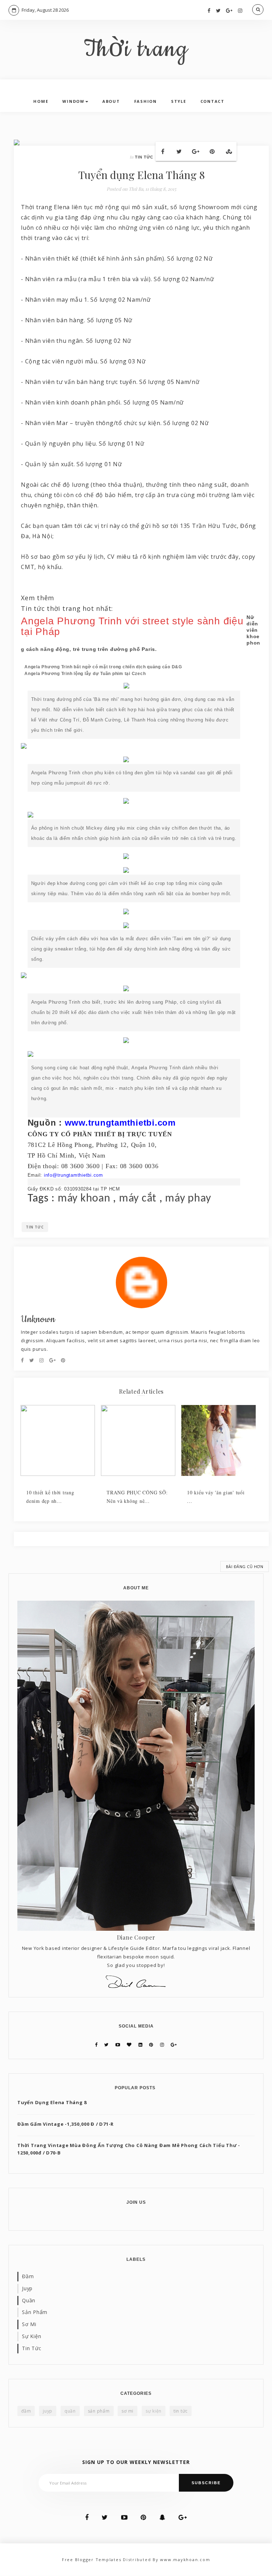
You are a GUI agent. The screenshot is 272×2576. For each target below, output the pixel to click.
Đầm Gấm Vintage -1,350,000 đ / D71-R (66, 2124)
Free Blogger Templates (92, 2560)
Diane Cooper (136, 1937)
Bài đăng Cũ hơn (245, 1566)
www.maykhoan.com (185, 2560)
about (111, 101)
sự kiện (32, 2336)
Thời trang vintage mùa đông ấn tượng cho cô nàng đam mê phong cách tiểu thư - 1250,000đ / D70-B (129, 2149)
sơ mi (29, 2324)
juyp (27, 2288)
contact (212, 101)
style (179, 101)
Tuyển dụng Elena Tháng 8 (52, 2102)
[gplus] (229, 10)
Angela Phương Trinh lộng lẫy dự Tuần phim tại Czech (85, 674)
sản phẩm (35, 2312)
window (73, 101)
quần (29, 2300)
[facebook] (209, 10)
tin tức (144, 157)
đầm (28, 2276)
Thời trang (136, 50)
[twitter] (219, 10)
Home (41, 101)
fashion (146, 101)
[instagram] (240, 10)
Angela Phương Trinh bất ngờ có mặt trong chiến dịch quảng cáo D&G (103, 667)
